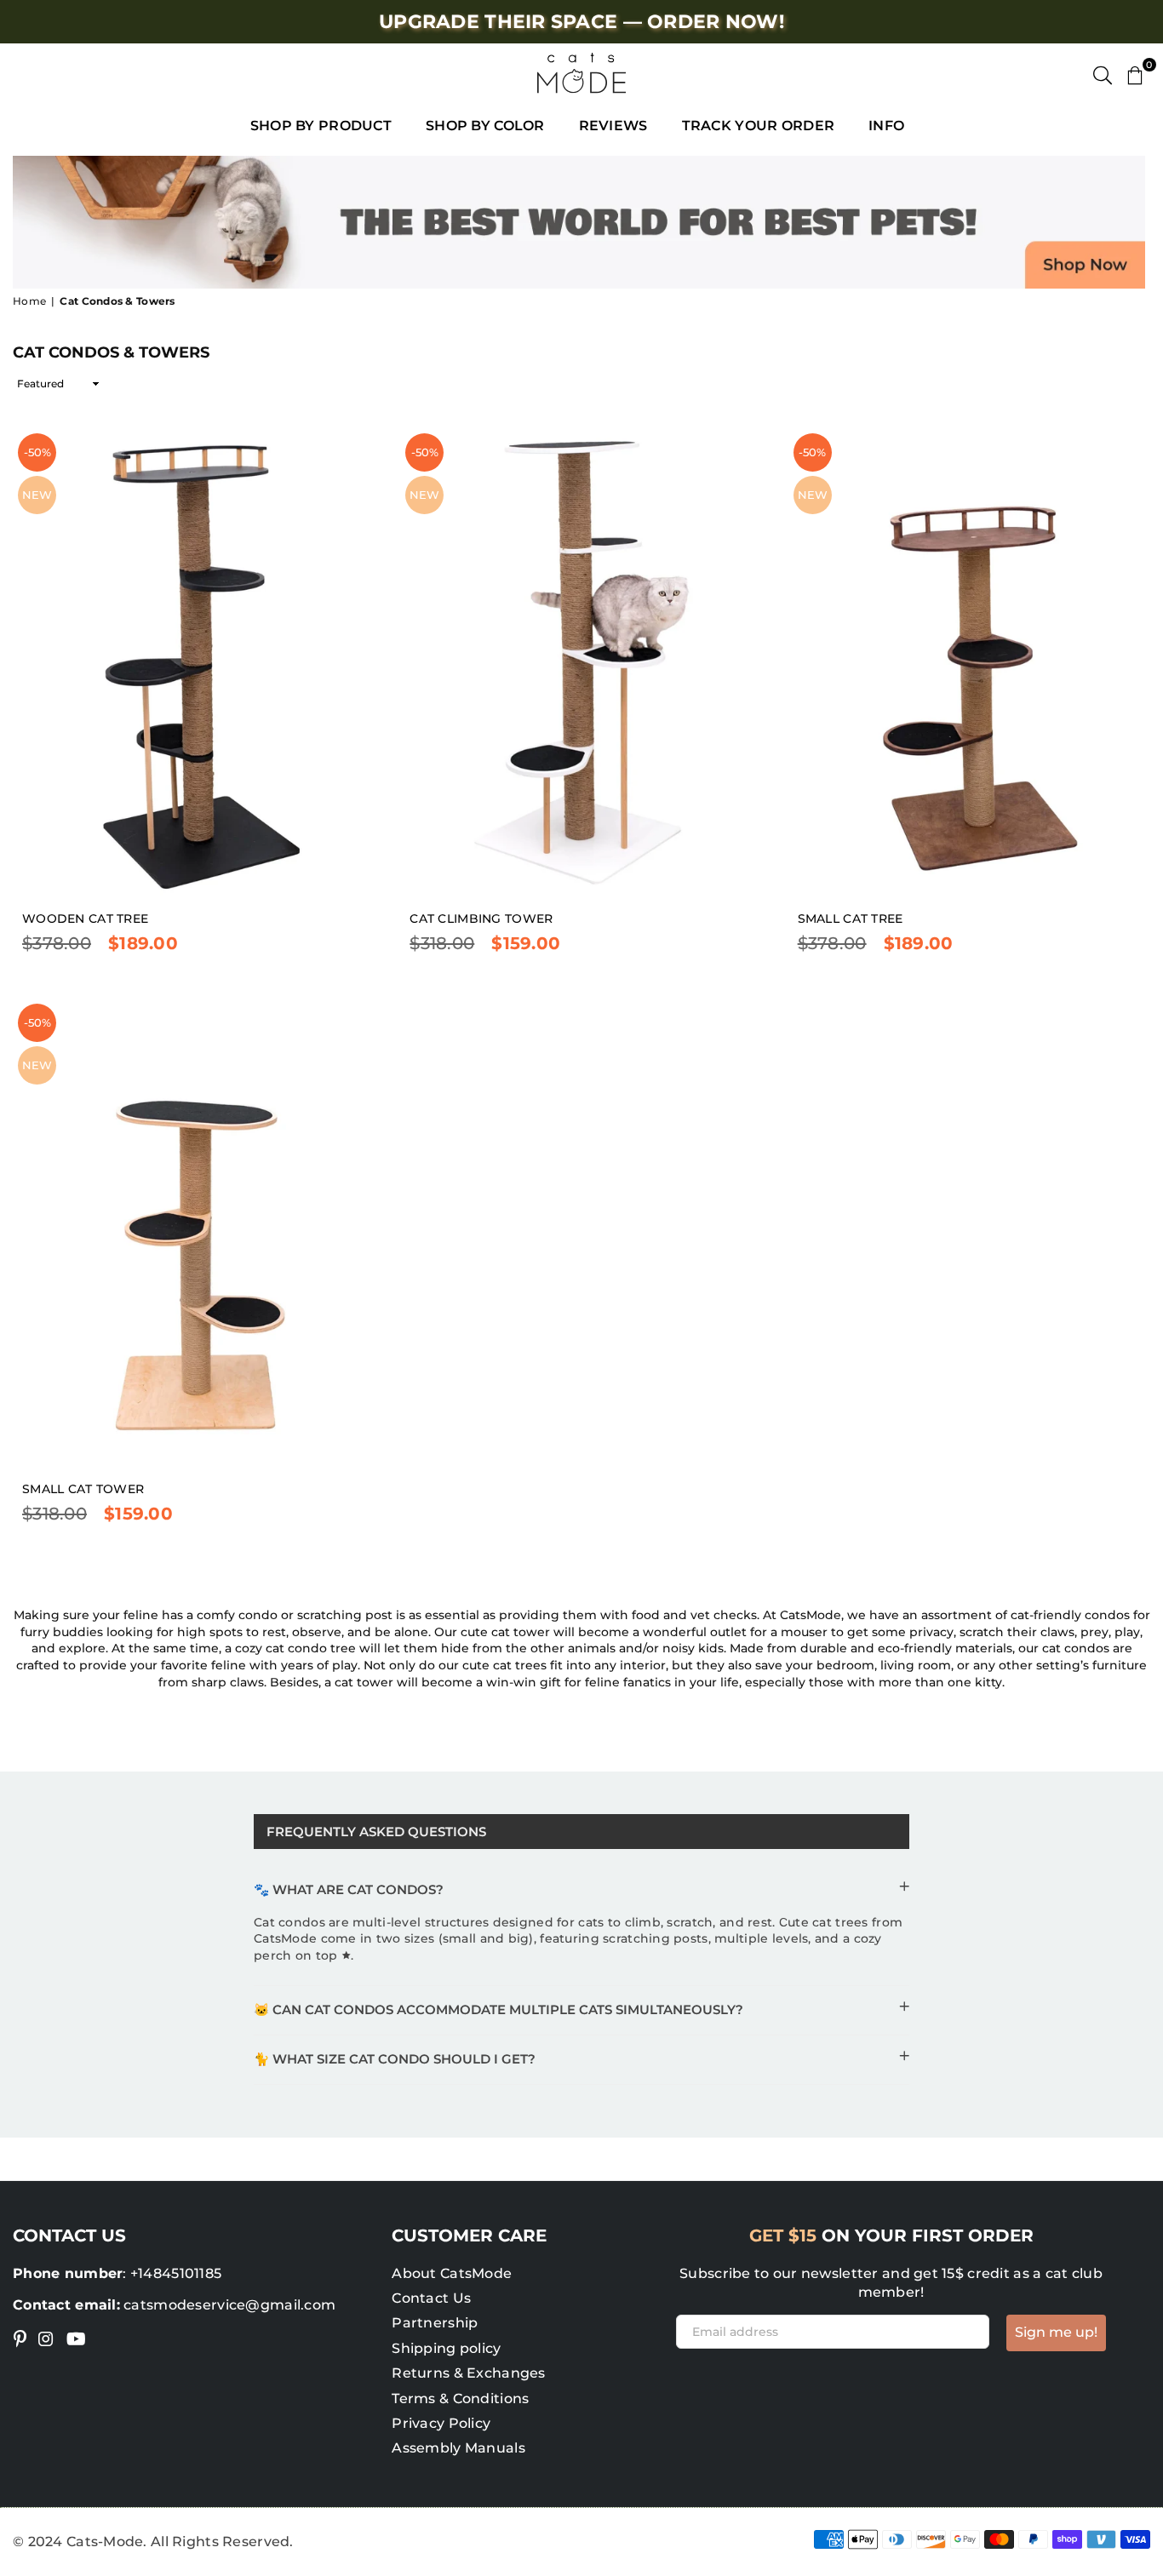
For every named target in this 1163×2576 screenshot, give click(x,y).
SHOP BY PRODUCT (321, 126)
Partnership (435, 2323)
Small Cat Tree (851, 919)
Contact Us (431, 2298)
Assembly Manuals (458, 2448)
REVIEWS (613, 126)
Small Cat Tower (83, 1489)
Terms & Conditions (460, 2399)
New (37, 495)
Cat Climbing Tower (481, 919)
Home (29, 301)
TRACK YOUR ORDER (758, 126)
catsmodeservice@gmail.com (228, 2305)
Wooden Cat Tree (85, 919)
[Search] (1103, 73)
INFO (886, 126)
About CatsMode (452, 2273)
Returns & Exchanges (468, 2373)
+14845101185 (176, 2273)
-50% (37, 452)
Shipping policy (446, 2348)
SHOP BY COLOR (485, 126)
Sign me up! (1056, 2332)
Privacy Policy (441, 2423)
